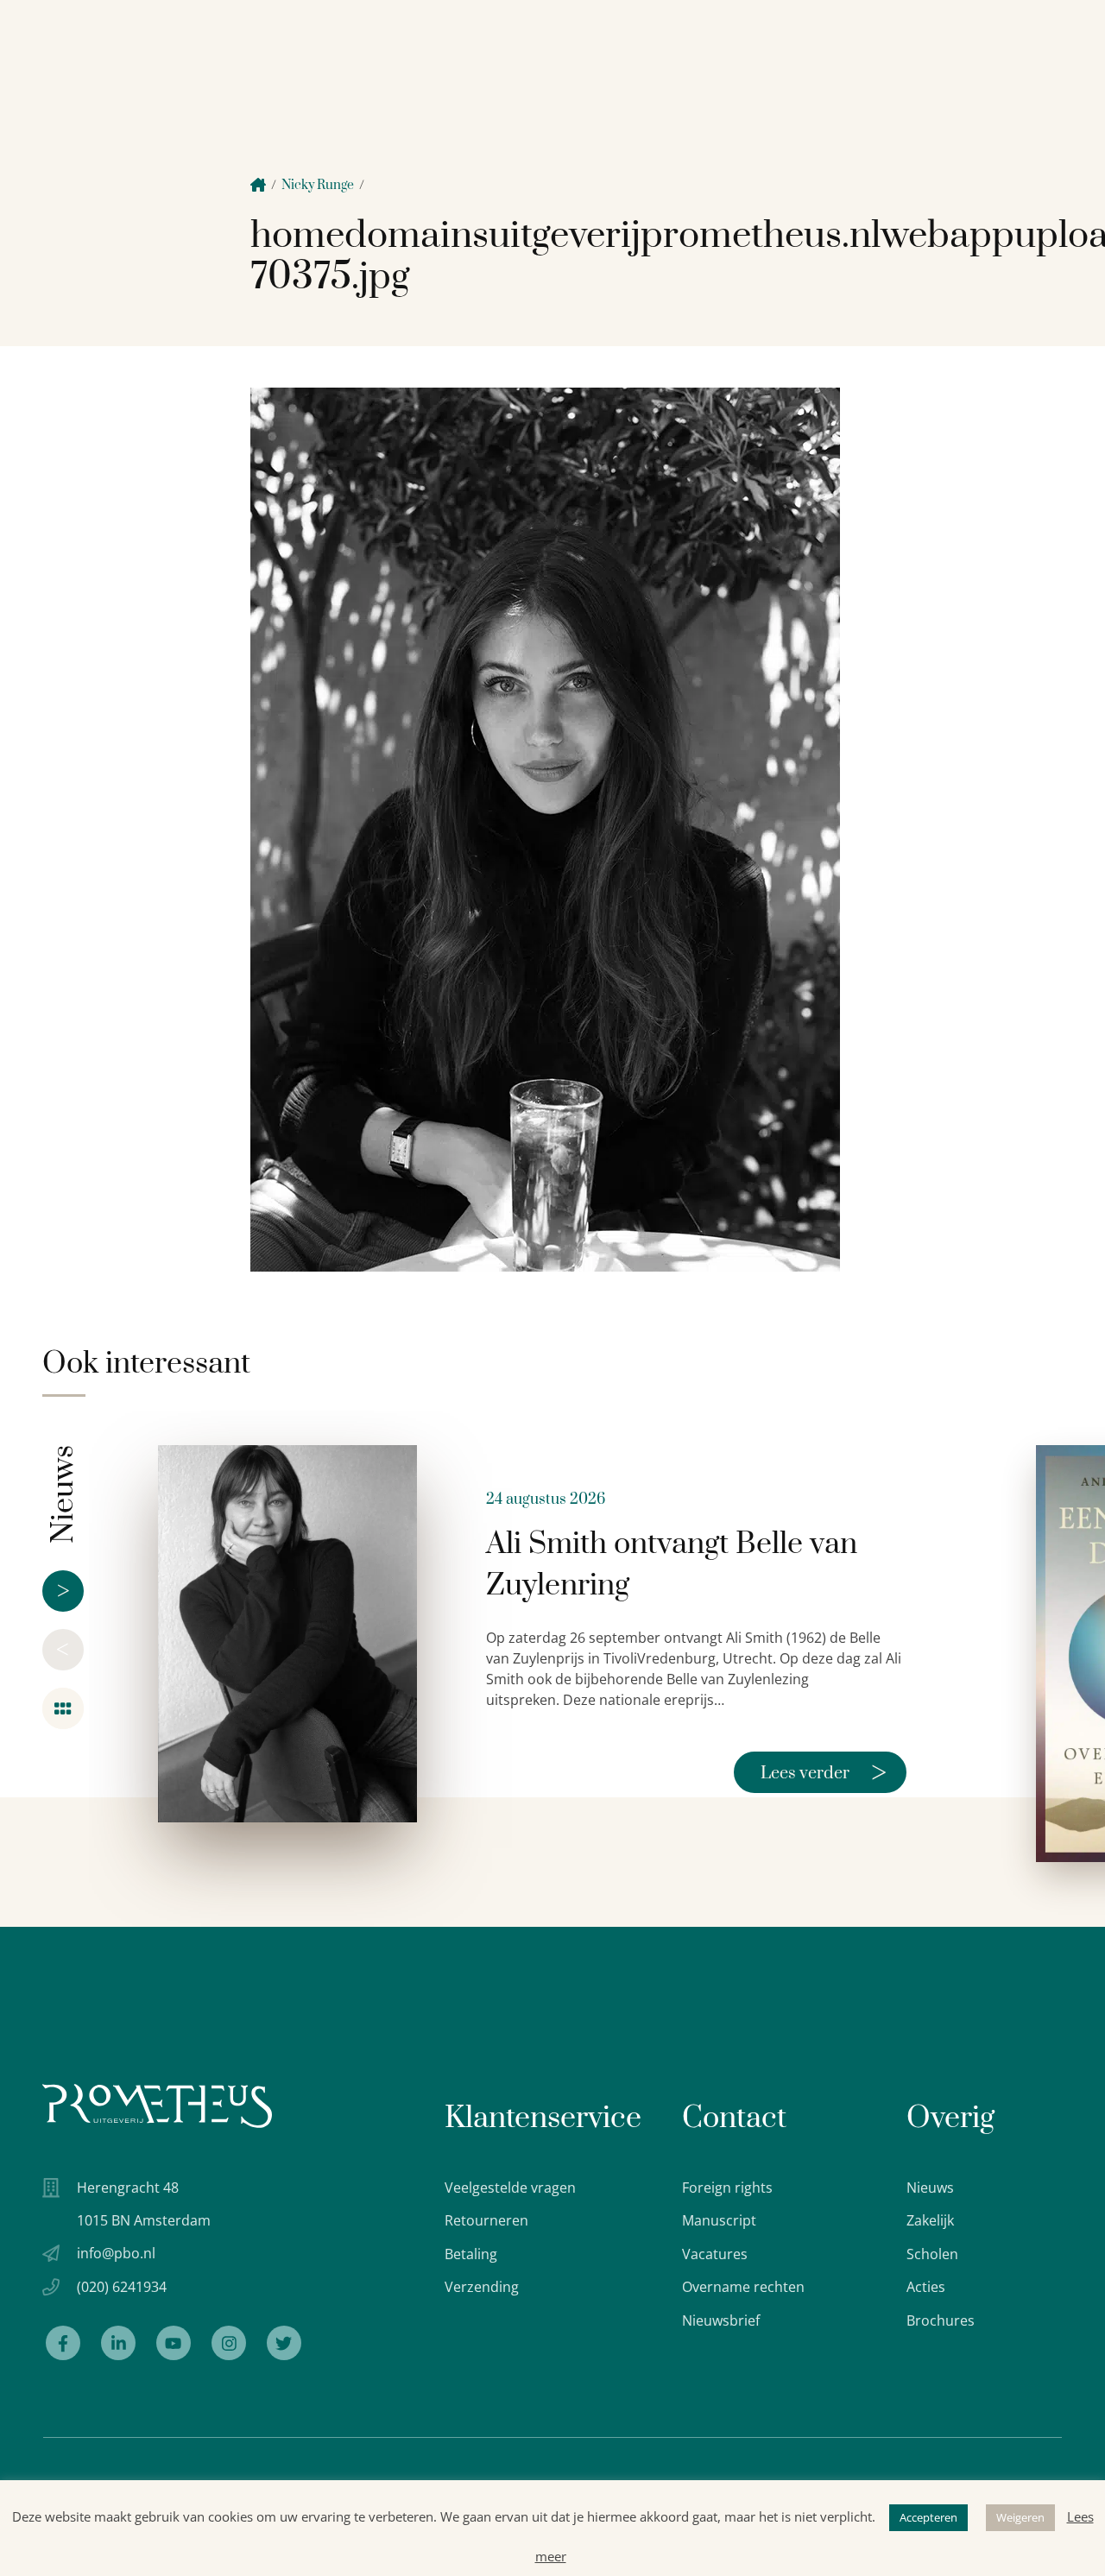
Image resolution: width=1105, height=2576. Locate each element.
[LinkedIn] (118, 2343)
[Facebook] (63, 2343)
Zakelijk (930, 2220)
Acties (926, 2287)
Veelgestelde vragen (510, 2188)
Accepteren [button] (928, 2517)
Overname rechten (743, 2287)
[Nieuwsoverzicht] (63, 1708)
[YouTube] (174, 2343)
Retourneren (486, 2220)
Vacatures (715, 2254)
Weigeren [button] (1020, 2517)
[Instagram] (229, 2343)
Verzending (482, 2287)
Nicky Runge (318, 185)
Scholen (932, 2254)
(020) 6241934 (122, 2287)
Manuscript (719, 2220)
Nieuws (930, 2188)
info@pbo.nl (116, 2253)
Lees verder (824, 1772)
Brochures (941, 2320)
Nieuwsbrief (721, 2320)
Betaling (471, 2254)
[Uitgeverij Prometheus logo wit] (157, 2106)
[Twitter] (284, 2343)
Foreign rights (727, 2188)
